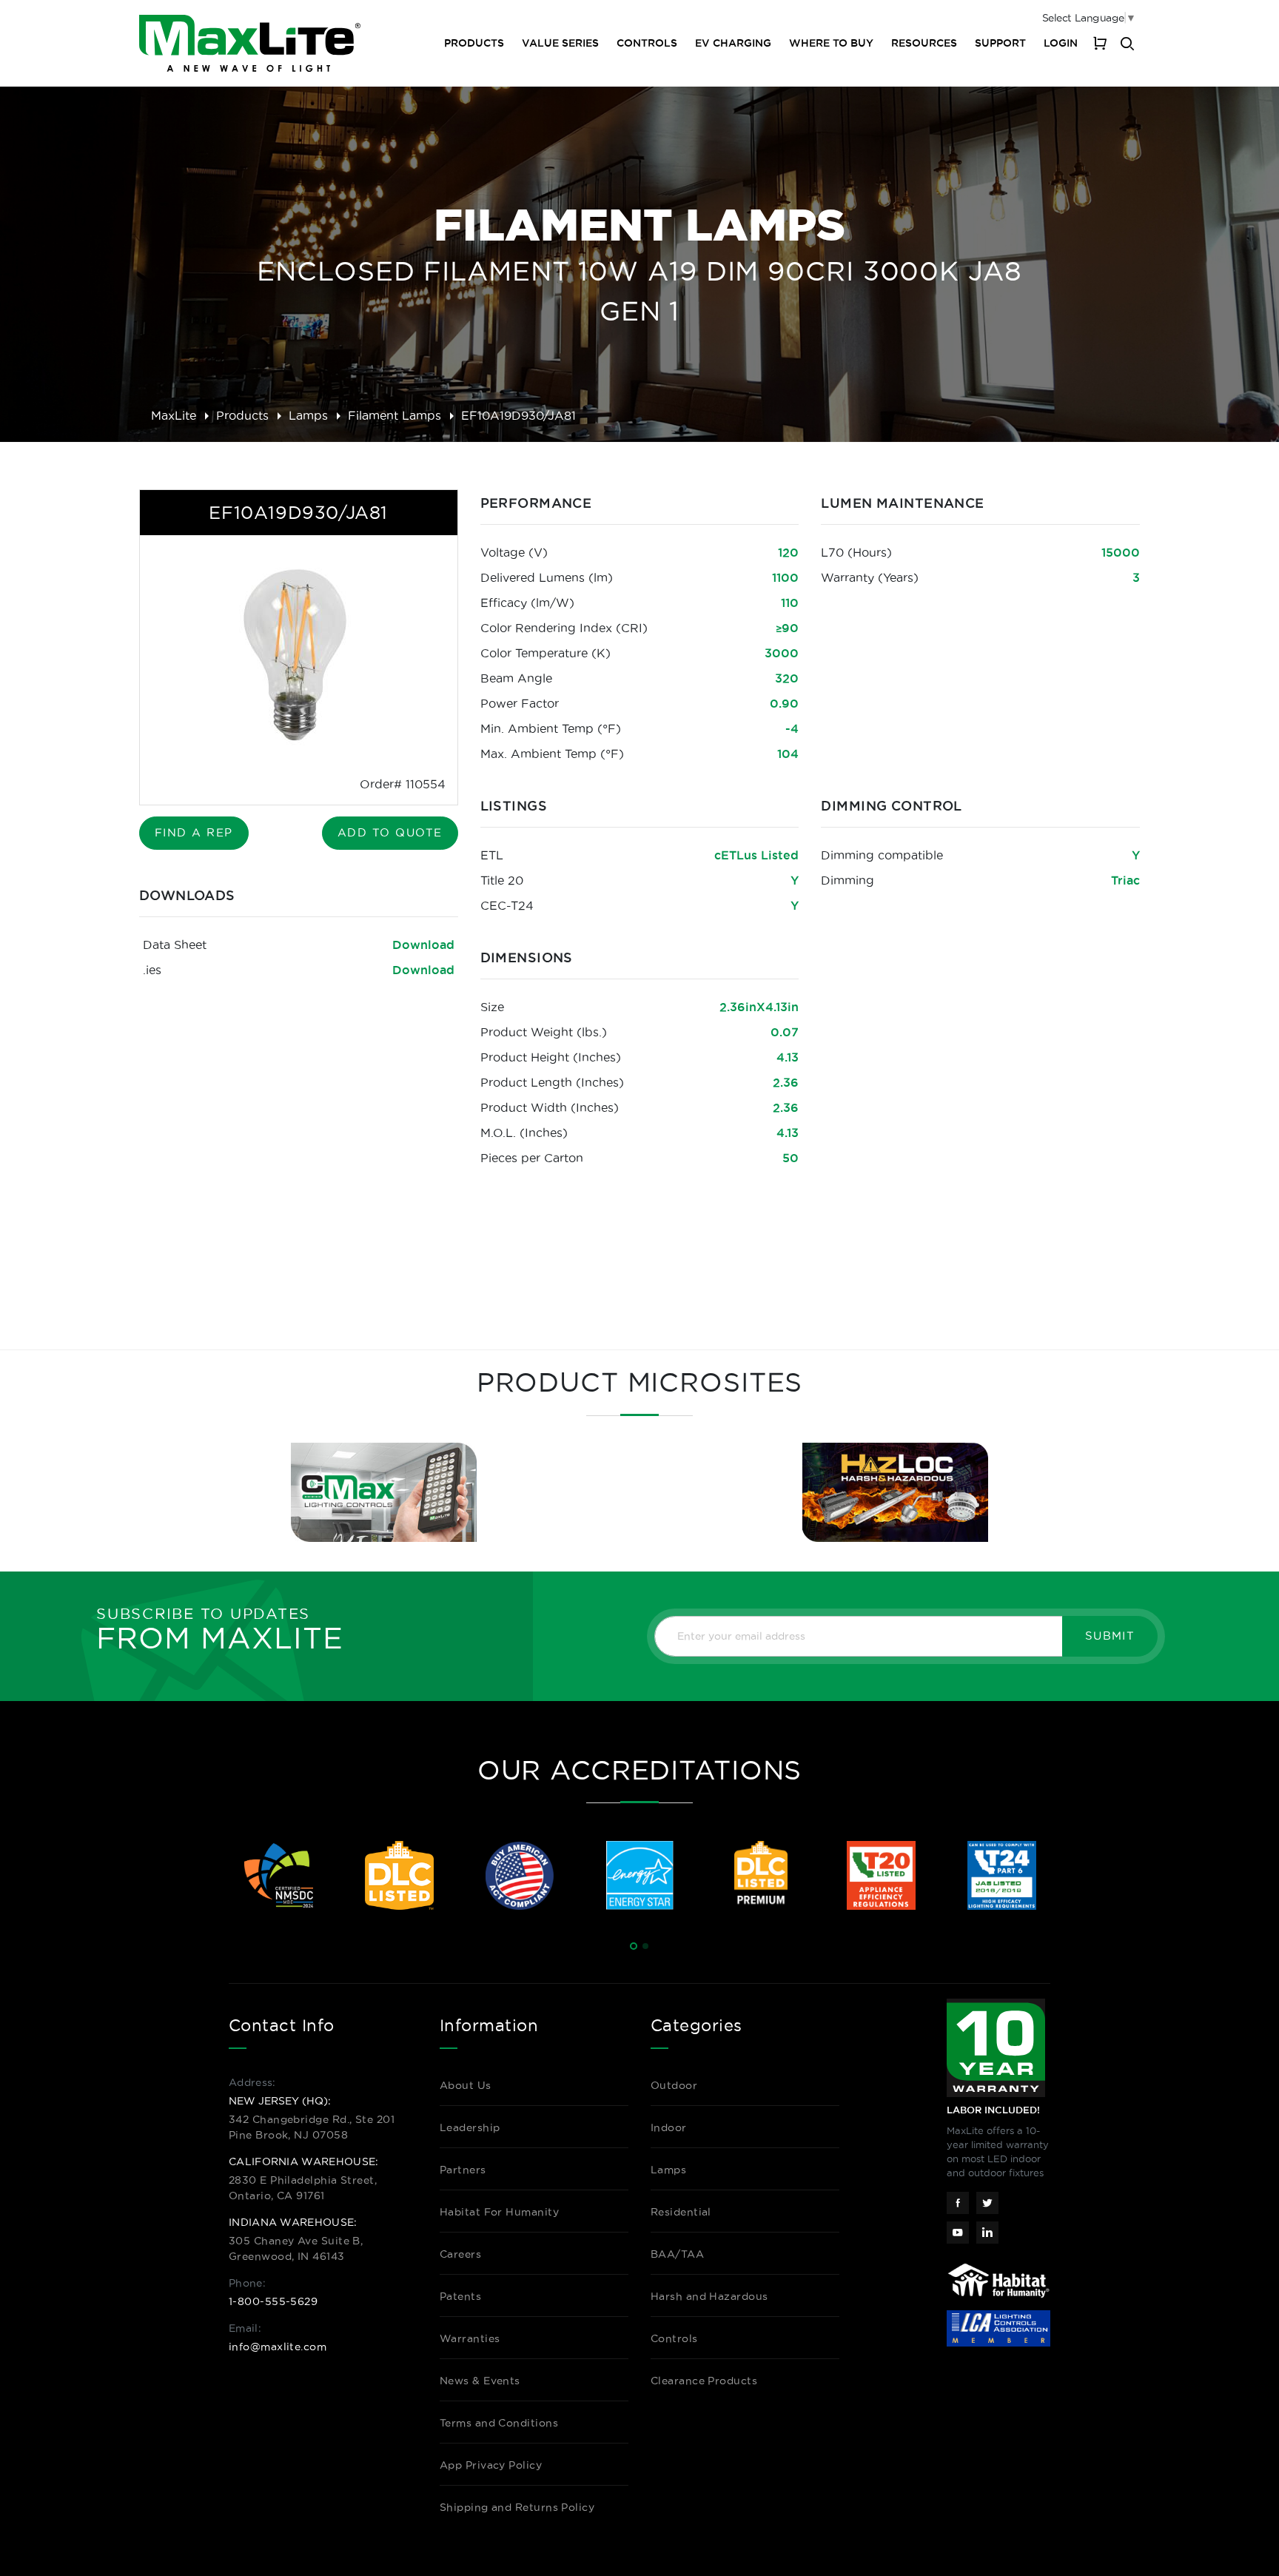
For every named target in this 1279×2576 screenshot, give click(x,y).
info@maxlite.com (278, 2347)
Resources (924, 43)
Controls (647, 43)
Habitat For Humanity (499, 2212)
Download (423, 945)
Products (242, 415)
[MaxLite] (250, 43)
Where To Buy (831, 43)
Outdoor (674, 2085)
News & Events (480, 2381)
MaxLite (174, 415)
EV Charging (733, 43)
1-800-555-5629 (273, 2301)
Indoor (669, 2127)
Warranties (470, 2338)
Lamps (308, 415)
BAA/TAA (677, 2254)
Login (1061, 43)
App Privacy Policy (491, 2465)
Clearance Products (704, 2381)
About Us (466, 2085)
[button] (634, 1946)
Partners (463, 2170)
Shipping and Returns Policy (517, 2507)
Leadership (470, 2127)
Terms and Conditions (499, 2423)
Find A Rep (194, 832)
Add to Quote (390, 832)
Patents (460, 2296)
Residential (681, 2212)
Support (1000, 43)
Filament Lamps (395, 415)
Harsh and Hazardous (709, 2296)
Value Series (560, 43)
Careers (460, 2254)
